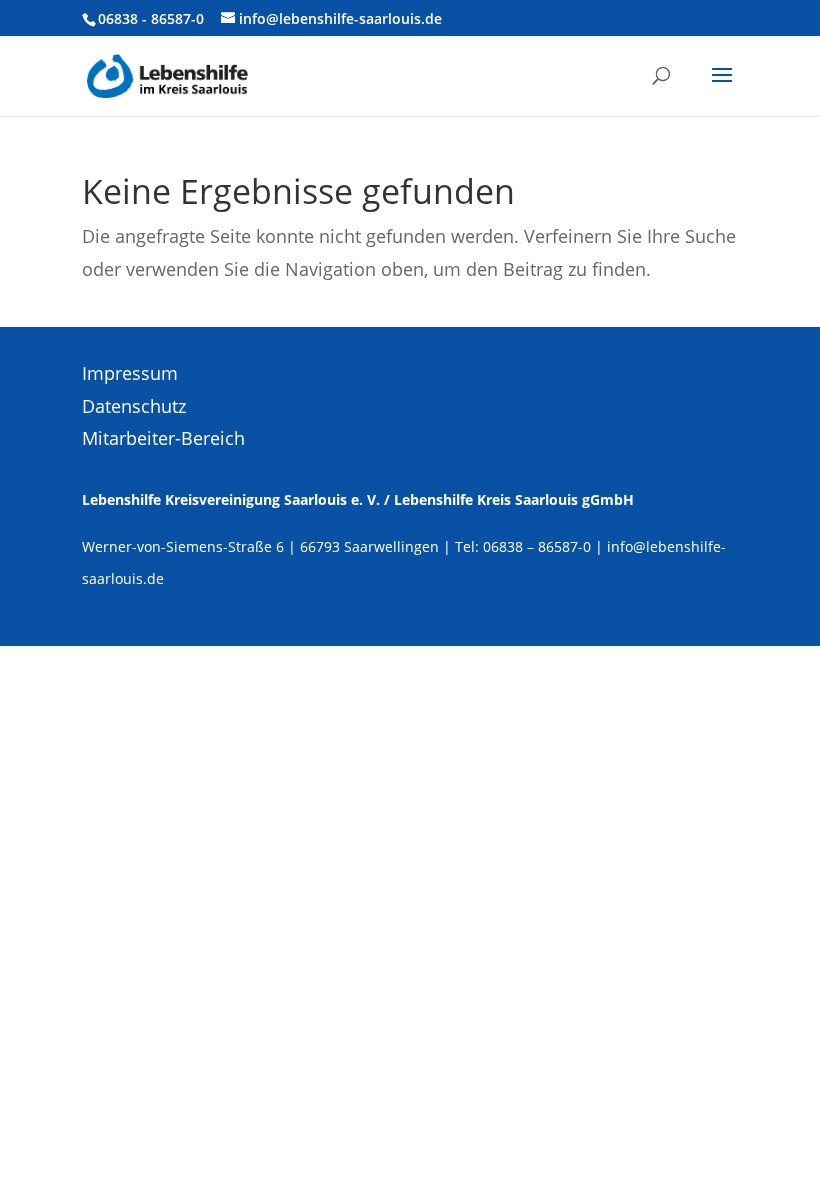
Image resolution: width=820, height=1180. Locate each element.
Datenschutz (134, 406)
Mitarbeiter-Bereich (163, 438)
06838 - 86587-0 (151, 18)
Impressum (130, 373)
